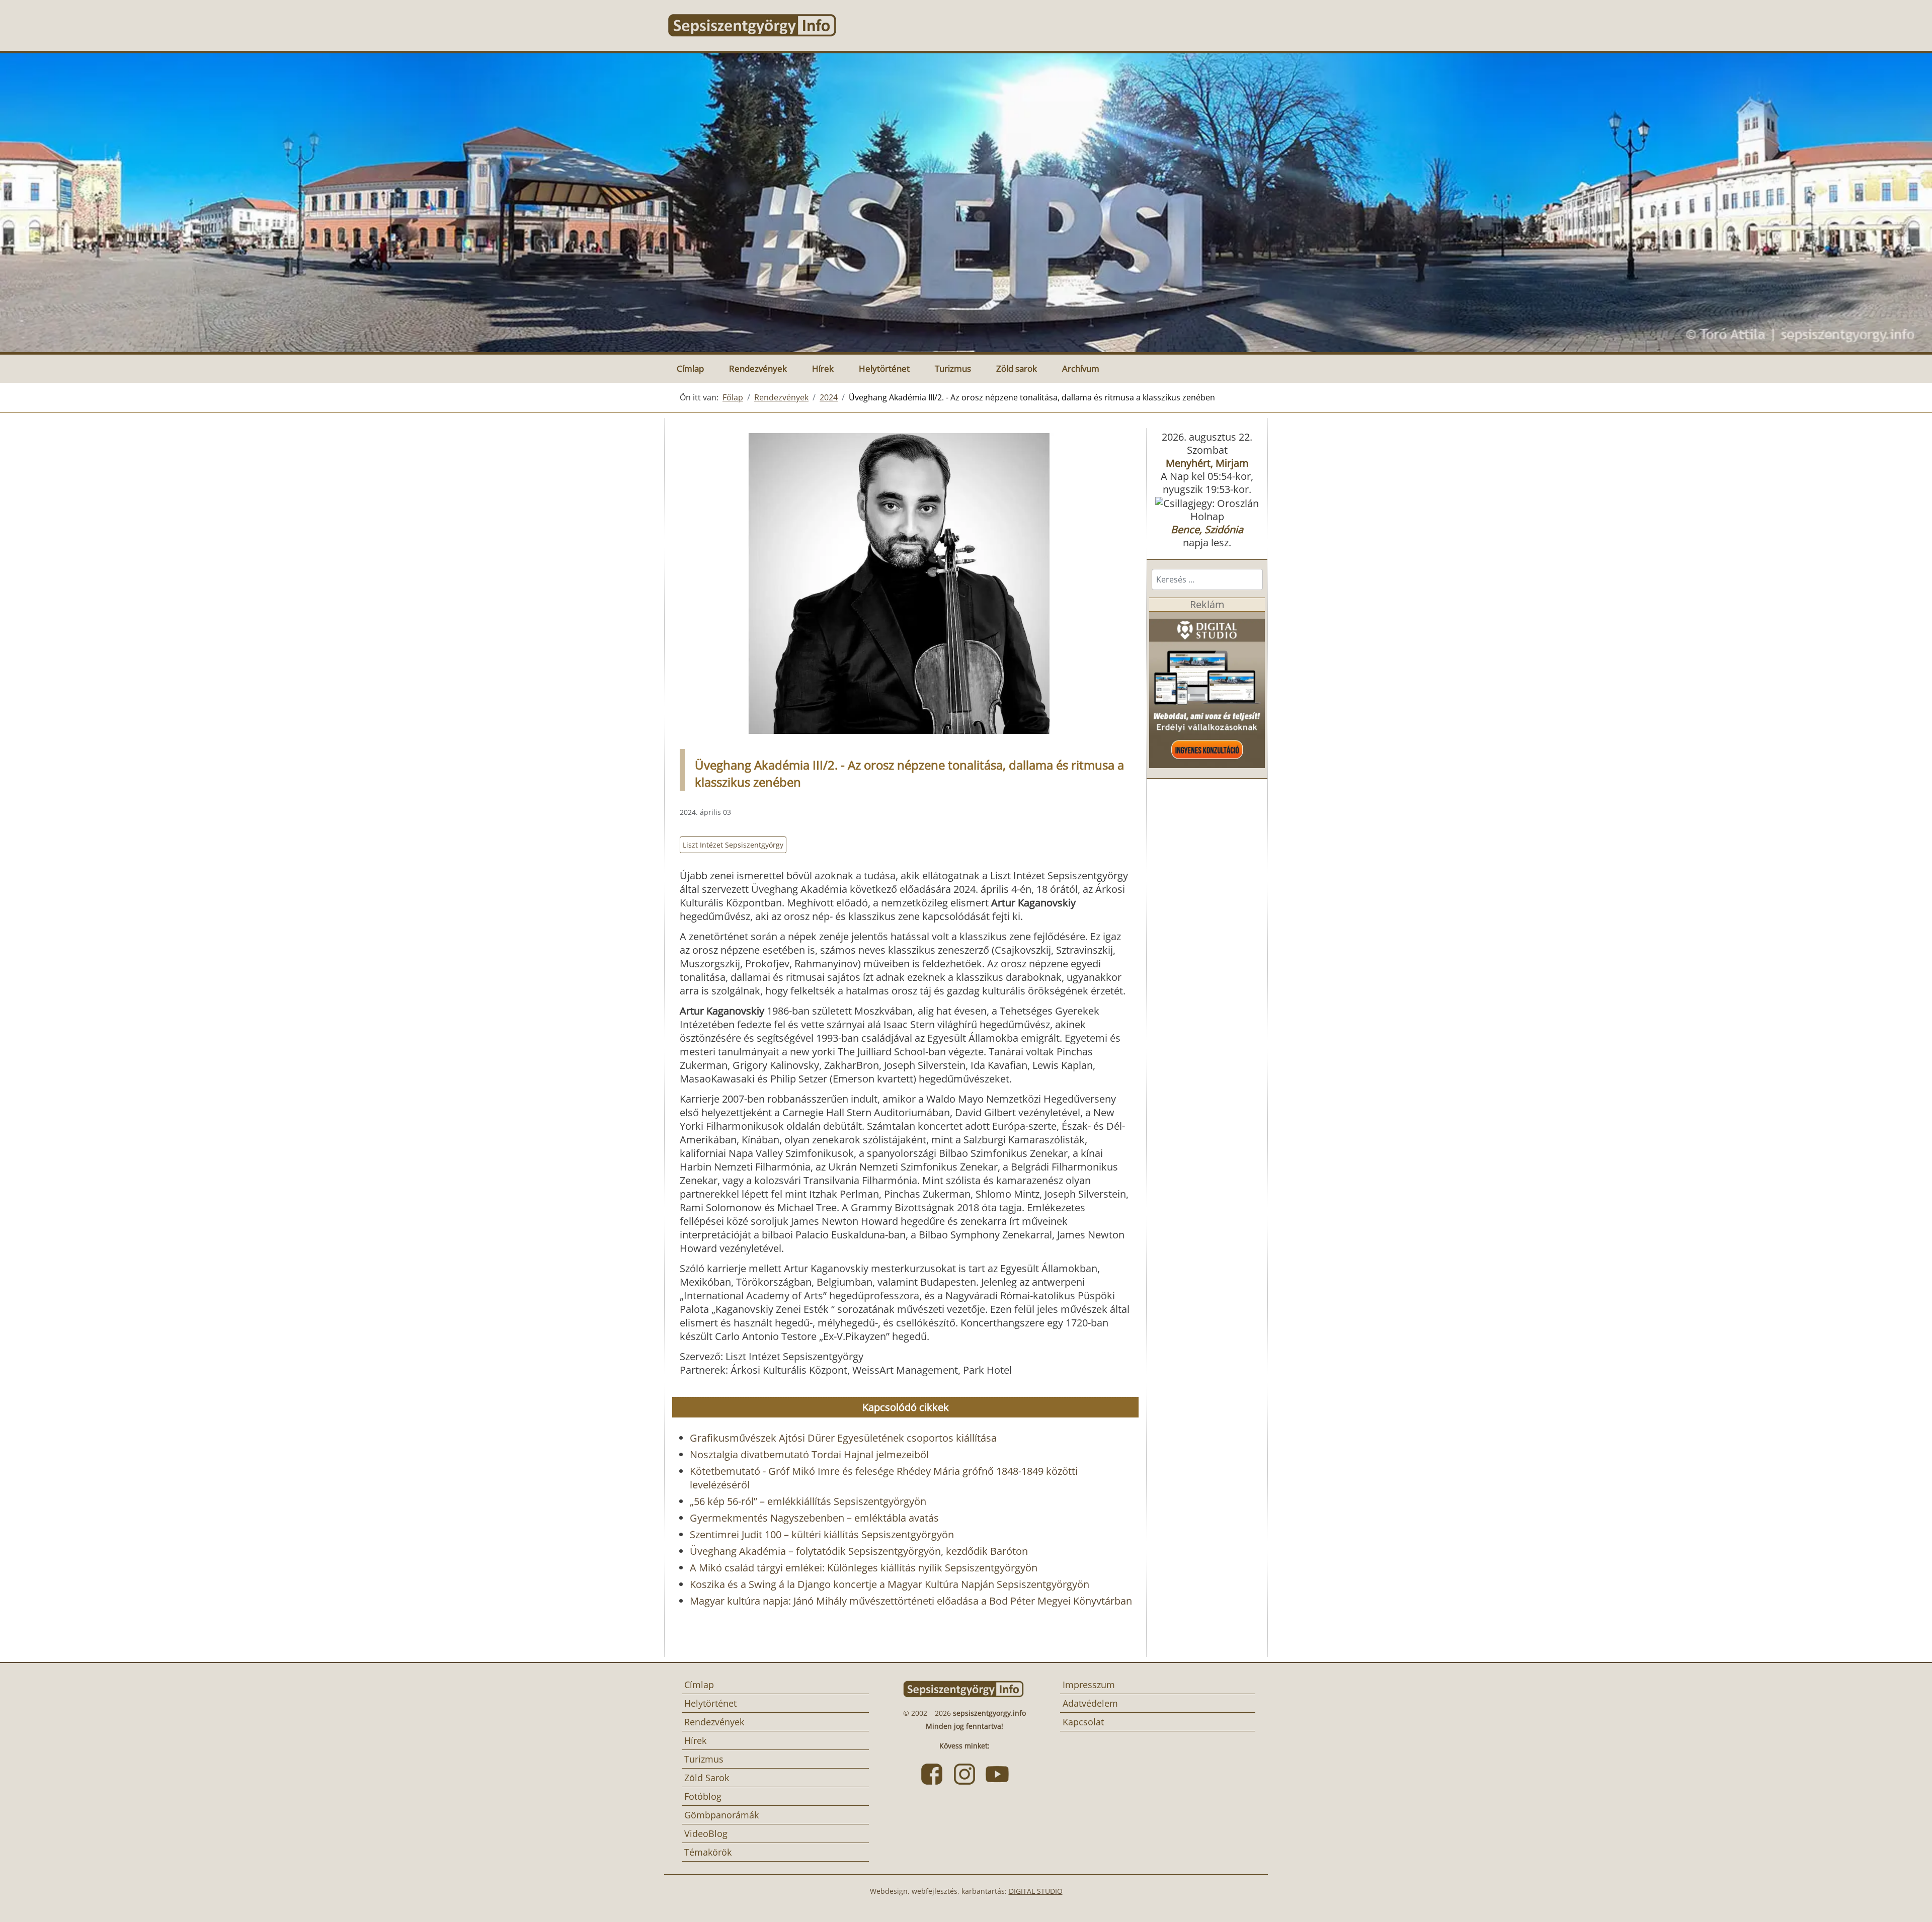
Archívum (1081, 368)
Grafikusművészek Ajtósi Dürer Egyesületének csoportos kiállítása (843, 1438)
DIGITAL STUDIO (1036, 1891)
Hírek (823, 368)
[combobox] (1207, 579)
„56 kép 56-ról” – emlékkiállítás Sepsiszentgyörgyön (808, 1501)
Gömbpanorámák (721, 1815)
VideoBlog (706, 1833)
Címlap (690, 368)
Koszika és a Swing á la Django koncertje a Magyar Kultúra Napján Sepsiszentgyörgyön (890, 1584)
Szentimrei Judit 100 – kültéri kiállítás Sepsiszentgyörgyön (822, 1534)
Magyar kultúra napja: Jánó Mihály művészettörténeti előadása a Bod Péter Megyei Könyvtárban (911, 1601)
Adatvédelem (1090, 1703)
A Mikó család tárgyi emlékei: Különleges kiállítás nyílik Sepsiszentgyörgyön (864, 1568)
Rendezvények (758, 368)
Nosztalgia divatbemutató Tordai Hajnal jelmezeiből (809, 1454)
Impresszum (1089, 1685)
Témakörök (708, 1852)
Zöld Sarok (707, 1778)
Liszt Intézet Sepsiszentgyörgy (733, 845)
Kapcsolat (1083, 1722)
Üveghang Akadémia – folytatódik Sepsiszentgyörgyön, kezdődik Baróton (859, 1551)
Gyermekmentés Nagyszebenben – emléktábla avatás (814, 1518)
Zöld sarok (1017, 368)
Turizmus (953, 368)
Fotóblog (703, 1796)
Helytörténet (884, 368)
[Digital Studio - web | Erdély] (1207, 688)
